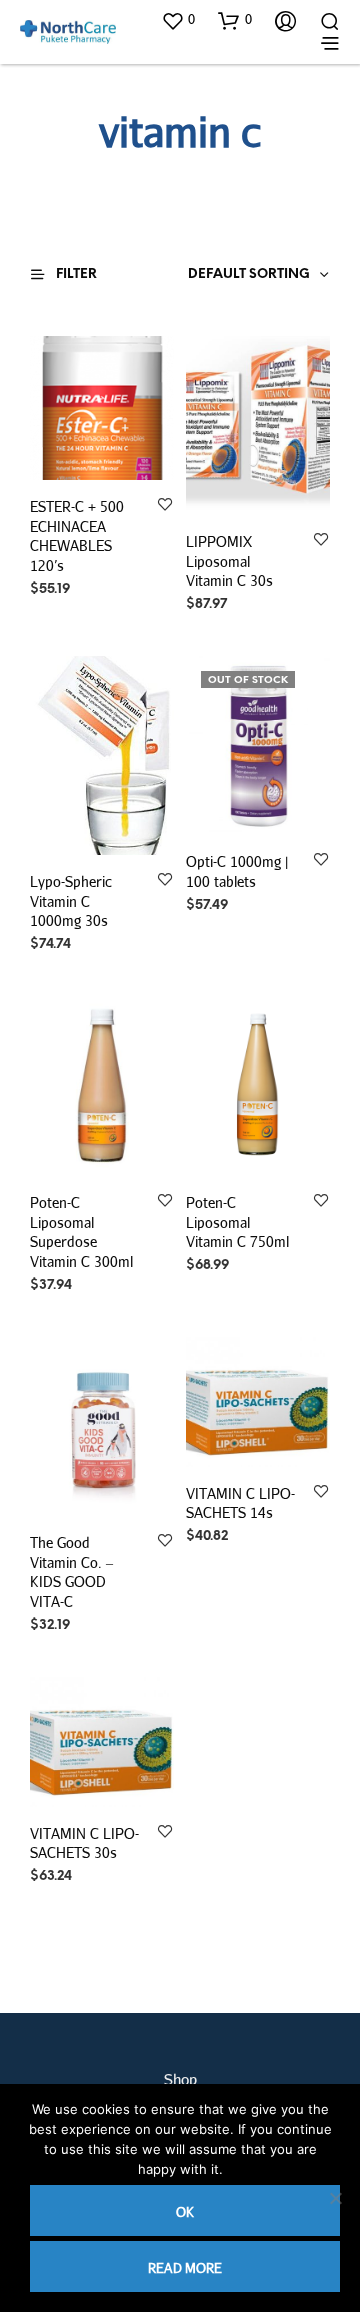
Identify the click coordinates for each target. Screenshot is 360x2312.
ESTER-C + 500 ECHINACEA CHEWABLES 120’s (77, 536)
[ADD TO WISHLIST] (165, 506)
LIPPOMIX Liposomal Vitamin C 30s (229, 561)
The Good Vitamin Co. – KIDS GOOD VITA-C (71, 1572)
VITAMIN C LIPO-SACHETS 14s (240, 1503)
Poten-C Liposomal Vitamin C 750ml (237, 1222)
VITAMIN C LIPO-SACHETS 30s (84, 1843)
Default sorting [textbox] (249, 274)
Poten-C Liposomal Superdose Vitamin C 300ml (81, 1232)
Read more (185, 2268)
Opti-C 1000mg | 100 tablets (237, 871)
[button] (178, 20)
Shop (180, 2079)
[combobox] (221, 275)
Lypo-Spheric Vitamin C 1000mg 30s (71, 901)
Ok (185, 2212)
